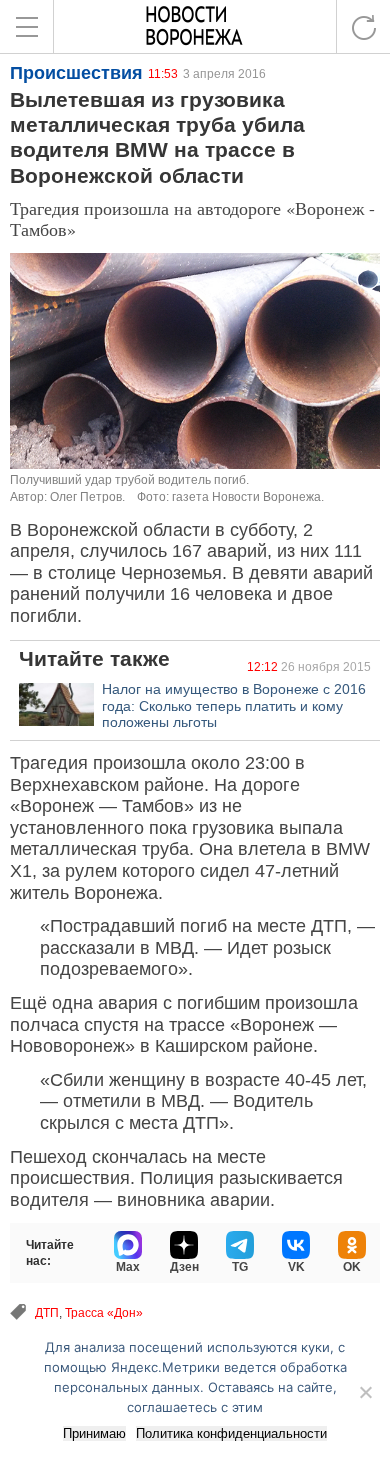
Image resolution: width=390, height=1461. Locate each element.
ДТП (47, 1313)
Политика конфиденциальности (231, 1433)
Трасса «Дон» (104, 1313)
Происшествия (76, 73)
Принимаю (94, 1433)
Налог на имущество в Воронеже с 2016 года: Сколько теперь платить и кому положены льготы (234, 706)
